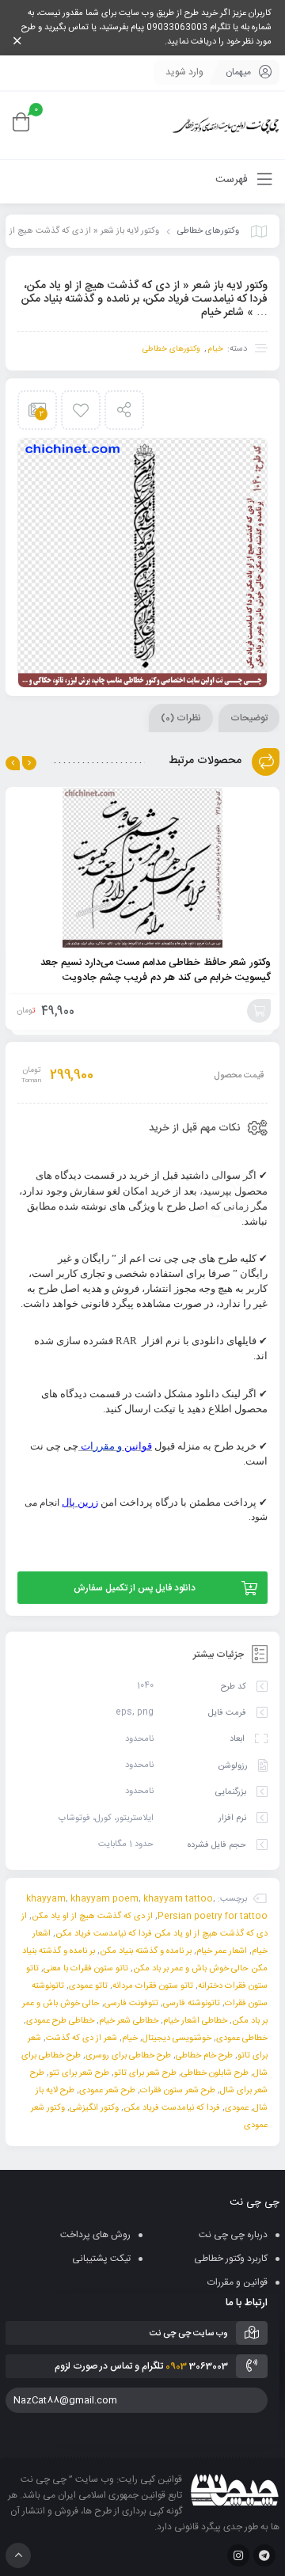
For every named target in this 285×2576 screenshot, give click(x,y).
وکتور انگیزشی (94, 2108)
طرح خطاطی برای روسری (128, 2056)
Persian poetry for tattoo (213, 1917)
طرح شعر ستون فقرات (178, 2091)
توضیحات (249, 718)
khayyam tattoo (178, 1899)
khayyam (46, 1899)
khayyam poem (104, 1899)
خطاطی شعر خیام (129, 2021)
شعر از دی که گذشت (82, 2038)
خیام (216, 349)
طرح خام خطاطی (204, 2056)
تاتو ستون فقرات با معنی (86, 1969)
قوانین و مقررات (237, 2282)
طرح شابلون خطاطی (215, 2073)
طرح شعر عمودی (107, 2091)
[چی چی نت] (226, 125)
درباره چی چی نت (233, 2235)
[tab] (249, 718)
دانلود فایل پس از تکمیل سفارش (135, 1588)
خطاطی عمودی (242, 2038)
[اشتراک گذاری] (124, 410)
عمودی (237, 2108)
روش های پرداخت (95, 2235)
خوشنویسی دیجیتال (177, 2038)
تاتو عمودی (88, 1986)
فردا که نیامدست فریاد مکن (172, 2108)
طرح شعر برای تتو (79, 2073)
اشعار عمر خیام (222, 1951)
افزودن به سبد (259, 1011)
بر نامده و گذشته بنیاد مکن (146, 1951)
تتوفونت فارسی (131, 2004)
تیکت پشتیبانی (101, 2259)
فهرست (233, 180)
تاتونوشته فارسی (192, 2004)
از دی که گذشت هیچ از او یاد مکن (92, 1917)
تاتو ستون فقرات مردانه (153, 1986)
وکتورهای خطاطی (208, 231)
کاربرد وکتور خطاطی (231, 2259)
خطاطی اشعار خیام (195, 2021)
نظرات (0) (181, 718)
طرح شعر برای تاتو (145, 2073)
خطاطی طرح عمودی (60, 2021)
